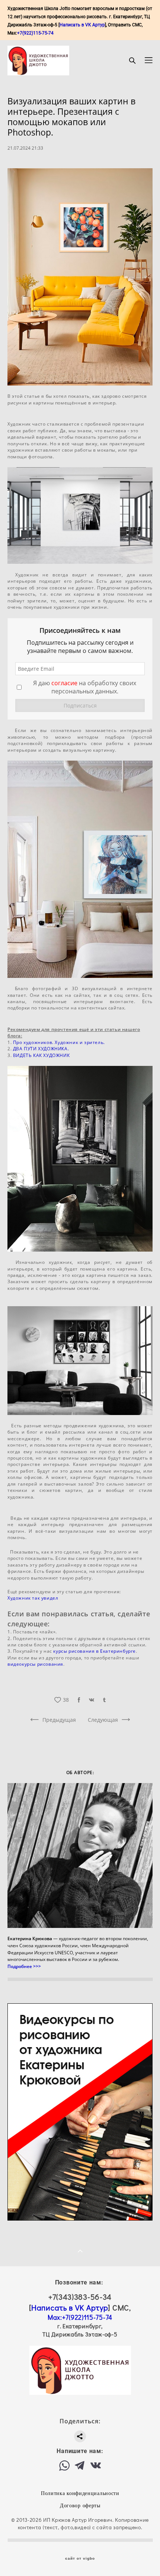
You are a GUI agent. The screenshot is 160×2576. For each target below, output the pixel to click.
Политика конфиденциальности (80, 2493)
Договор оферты (80, 2506)
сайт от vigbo (80, 2559)
